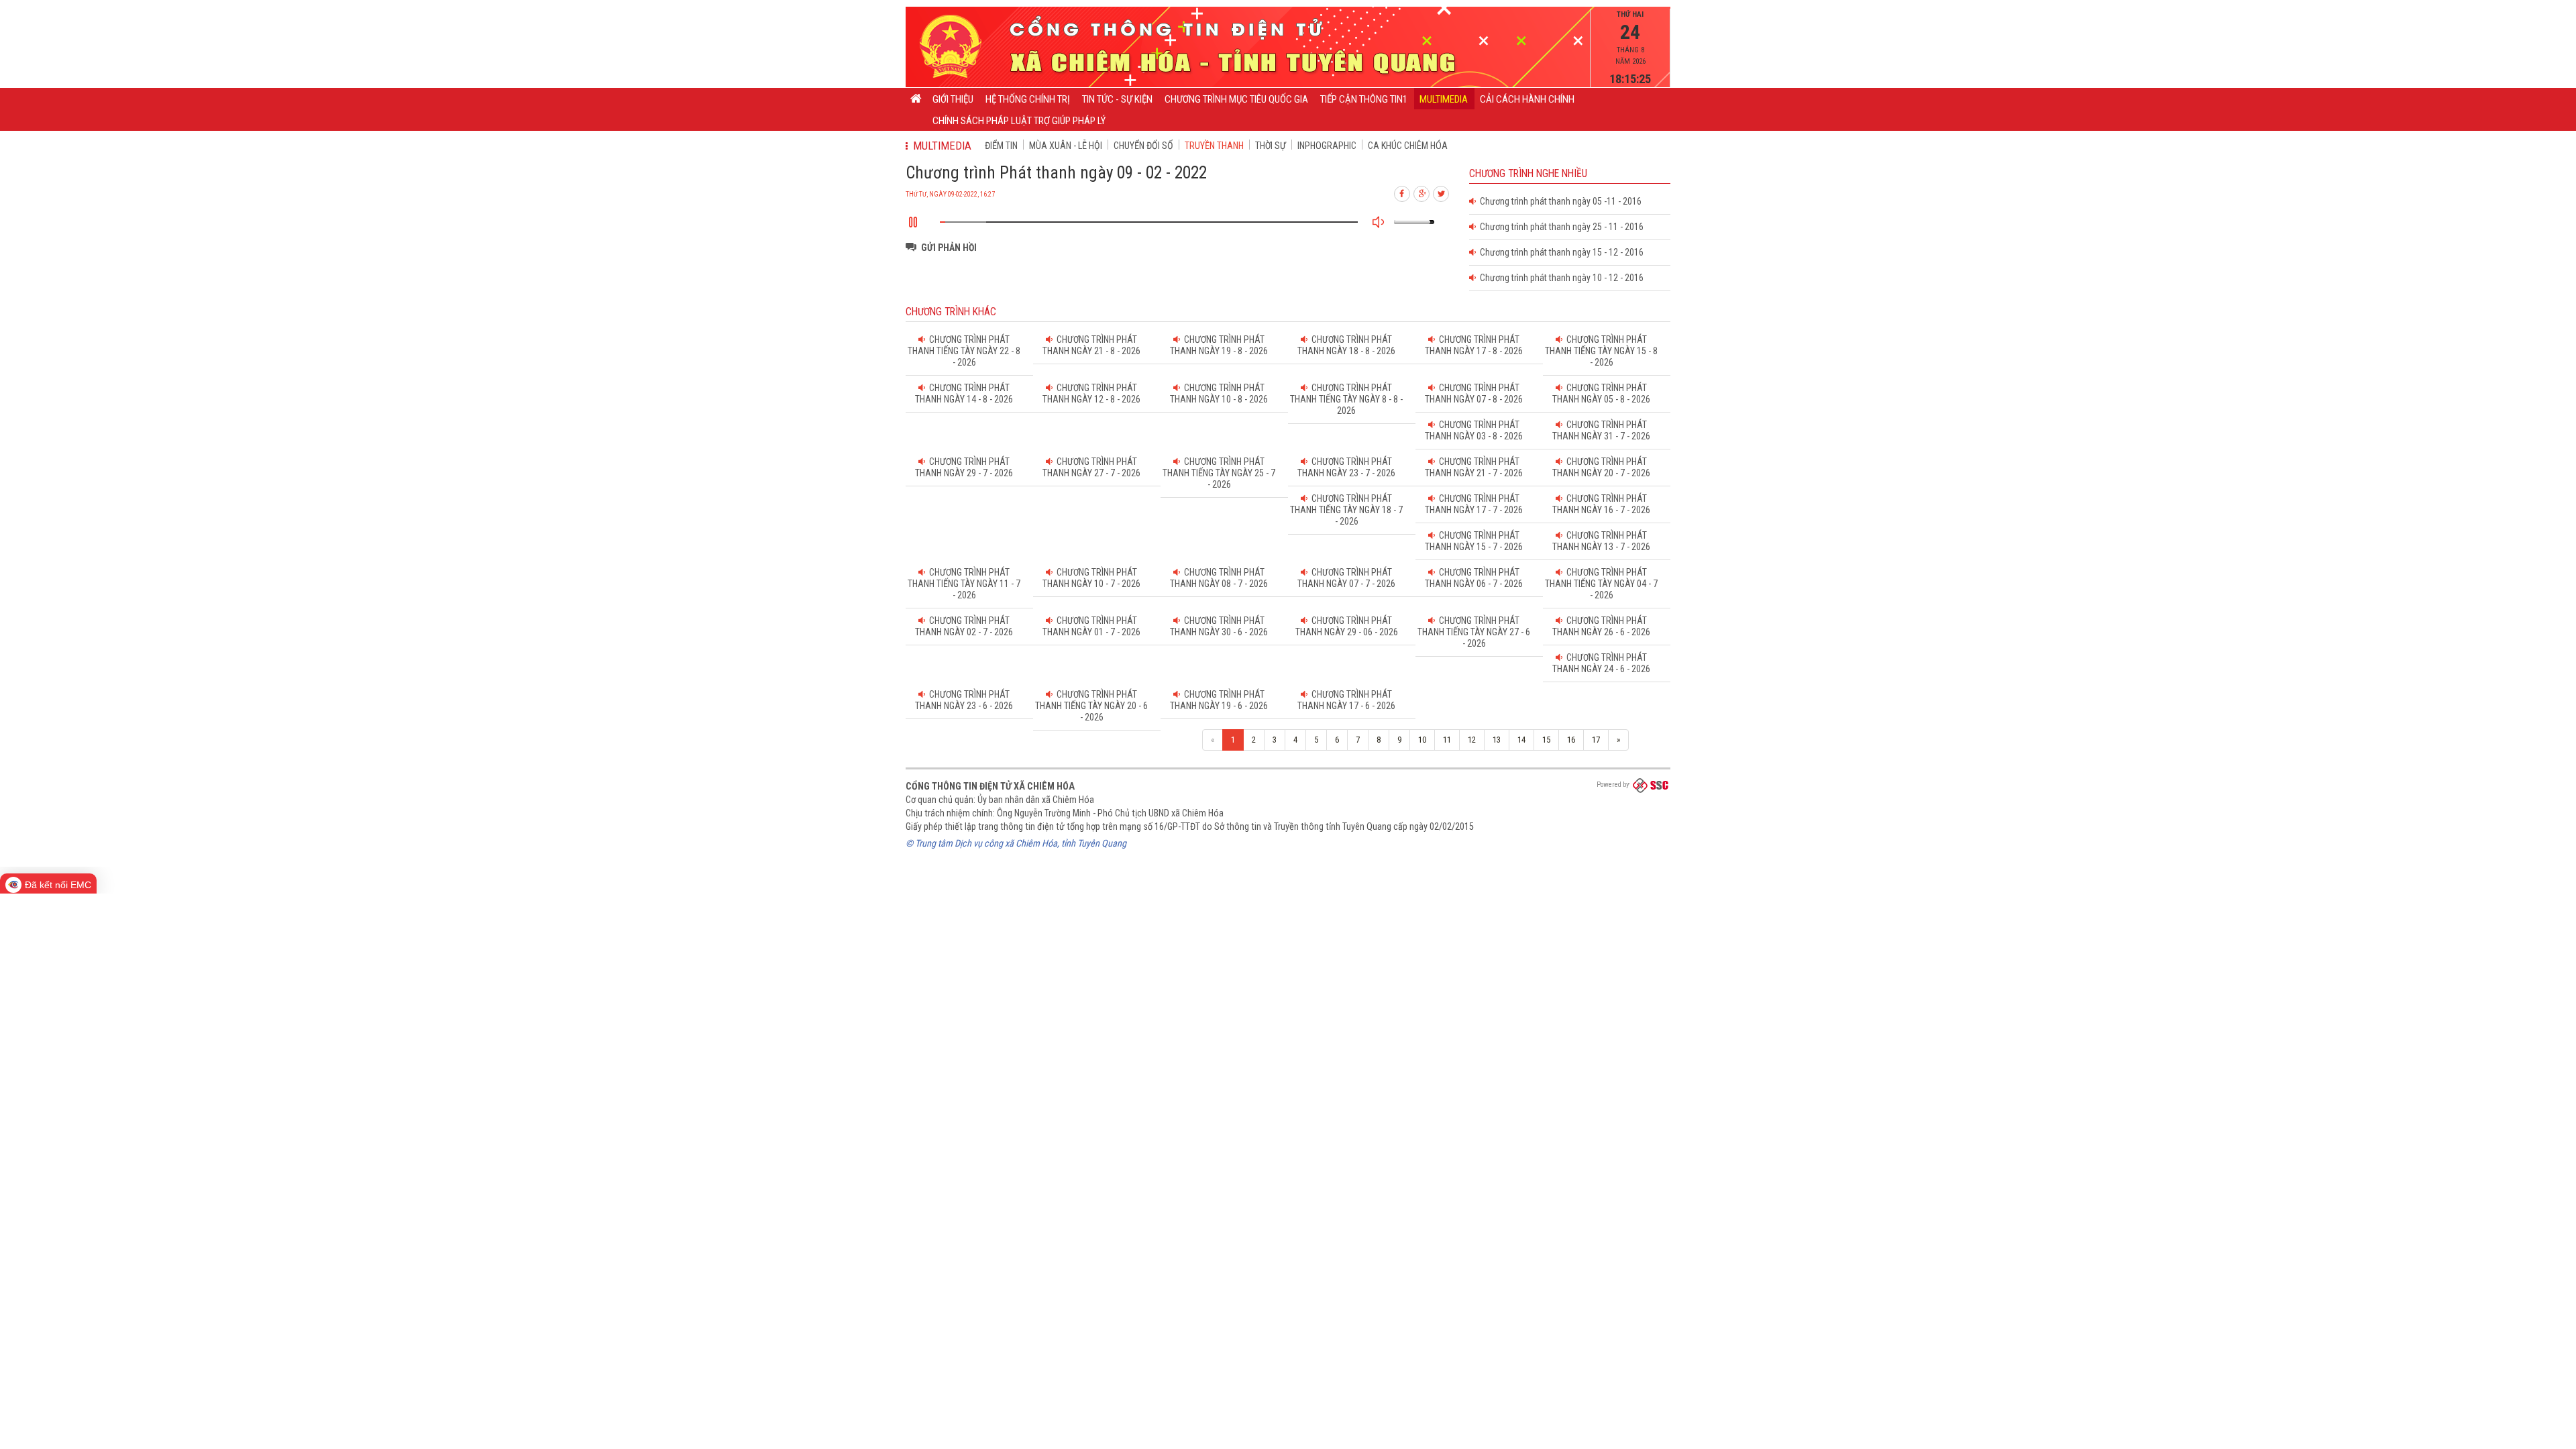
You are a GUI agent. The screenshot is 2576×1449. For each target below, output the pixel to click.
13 (1497, 740)
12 (1472, 740)
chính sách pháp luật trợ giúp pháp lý (1019, 121)
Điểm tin (1001, 146)
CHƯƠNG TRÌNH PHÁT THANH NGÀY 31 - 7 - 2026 (1601, 430)
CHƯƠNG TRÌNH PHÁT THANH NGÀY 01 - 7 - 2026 (1091, 626)
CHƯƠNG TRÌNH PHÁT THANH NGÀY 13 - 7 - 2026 (1601, 541)
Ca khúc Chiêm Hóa (1408, 146)
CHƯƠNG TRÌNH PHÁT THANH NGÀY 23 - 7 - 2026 (1346, 467)
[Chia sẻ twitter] (1442, 192)
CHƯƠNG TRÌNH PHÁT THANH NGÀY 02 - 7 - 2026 (964, 626)
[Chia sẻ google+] (1422, 192)
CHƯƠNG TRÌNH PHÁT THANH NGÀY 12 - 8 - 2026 (1091, 393)
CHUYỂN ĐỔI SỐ (1143, 146)
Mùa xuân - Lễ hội (1066, 146)
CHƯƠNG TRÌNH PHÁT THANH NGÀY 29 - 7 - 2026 (964, 467)
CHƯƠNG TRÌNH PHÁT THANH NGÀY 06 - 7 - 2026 (1474, 578)
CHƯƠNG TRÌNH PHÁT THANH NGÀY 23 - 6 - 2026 (964, 700)
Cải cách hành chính (1527, 99)
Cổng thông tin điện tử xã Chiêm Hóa (990, 786)
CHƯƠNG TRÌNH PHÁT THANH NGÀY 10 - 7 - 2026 (1091, 578)
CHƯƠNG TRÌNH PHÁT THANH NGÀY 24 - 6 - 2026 (1601, 663)
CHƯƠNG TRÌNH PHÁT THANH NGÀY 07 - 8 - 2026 (1474, 393)
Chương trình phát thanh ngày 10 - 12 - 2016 (1560, 278)
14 (1521, 740)
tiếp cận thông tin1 (1364, 99)
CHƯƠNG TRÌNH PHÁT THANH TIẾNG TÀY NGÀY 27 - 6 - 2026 (1474, 632)
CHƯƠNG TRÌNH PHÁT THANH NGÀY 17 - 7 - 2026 (1474, 504)
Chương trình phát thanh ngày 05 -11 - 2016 (1559, 201)
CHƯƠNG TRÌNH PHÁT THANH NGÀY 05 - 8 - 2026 (1601, 393)
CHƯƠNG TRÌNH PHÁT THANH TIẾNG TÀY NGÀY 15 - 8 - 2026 (1601, 351)
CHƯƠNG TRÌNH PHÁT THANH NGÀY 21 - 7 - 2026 (1474, 467)
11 (1447, 740)
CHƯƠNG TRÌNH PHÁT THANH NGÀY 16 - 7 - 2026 (1601, 504)
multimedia (1444, 99)
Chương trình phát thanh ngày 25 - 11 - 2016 (1560, 227)
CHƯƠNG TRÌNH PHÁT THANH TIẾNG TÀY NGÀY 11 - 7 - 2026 (964, 584)
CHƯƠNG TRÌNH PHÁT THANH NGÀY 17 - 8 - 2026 (1474, 345)
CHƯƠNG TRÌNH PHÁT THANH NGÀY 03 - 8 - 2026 (1474, 430)
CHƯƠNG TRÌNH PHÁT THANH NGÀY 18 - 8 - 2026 (1346, 345)
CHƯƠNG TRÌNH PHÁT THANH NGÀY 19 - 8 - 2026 (1219, 345)
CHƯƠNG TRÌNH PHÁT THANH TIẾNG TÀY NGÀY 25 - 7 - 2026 (1219, 473)
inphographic (1327, 146)
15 (1546, 740)
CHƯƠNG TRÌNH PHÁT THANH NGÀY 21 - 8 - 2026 (1091, 345)
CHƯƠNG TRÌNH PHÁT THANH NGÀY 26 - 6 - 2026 (1601, 626)
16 (1571, 740)
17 (1596, 740)
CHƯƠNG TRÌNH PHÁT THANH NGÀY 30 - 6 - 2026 (1219, 626)
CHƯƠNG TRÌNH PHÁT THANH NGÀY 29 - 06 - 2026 (1347, 626)
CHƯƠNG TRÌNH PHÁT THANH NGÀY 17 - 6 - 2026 (1346, 700)
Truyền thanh (1214, 146)
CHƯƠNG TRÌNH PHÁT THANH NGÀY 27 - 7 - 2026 (1091, 467)
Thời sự (1271, 146)
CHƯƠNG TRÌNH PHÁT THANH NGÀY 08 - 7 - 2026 (1219, 578)
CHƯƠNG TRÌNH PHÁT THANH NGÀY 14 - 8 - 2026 (964, 393)
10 (1422, 740)
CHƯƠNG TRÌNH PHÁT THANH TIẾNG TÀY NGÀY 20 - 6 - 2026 (1091, 706)
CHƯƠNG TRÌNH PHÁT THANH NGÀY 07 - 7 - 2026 (1346, 578)
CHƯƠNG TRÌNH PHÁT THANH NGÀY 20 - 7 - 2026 (1601, 467)
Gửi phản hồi (949, 248)
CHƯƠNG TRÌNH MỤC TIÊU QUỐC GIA (1236, 99)
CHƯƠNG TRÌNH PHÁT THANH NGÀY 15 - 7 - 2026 (1474, 541)
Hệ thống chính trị (1028, 99)
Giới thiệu (953, 99)
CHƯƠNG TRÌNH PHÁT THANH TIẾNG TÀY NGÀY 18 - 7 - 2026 (1346, 510)
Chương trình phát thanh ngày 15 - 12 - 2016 (1560, 252)
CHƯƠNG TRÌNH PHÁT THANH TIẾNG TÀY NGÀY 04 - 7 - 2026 (1601, 584)
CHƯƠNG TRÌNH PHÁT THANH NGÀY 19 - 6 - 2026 (1219, 700)
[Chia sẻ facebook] (1403, 192)
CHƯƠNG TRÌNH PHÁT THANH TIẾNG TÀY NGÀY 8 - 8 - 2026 (1346, 399)
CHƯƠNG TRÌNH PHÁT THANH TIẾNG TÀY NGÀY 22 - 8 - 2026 (964, 351)
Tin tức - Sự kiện (1117, 99)
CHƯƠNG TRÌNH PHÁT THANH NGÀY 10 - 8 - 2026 (1219, 393)
